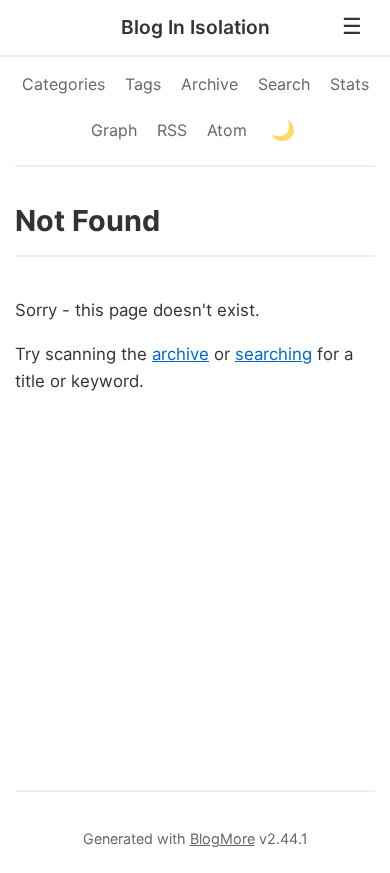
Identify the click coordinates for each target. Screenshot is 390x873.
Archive (209, 84)
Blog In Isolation (195, 27)
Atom (227, 130)
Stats (349, 84)
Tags (143, 84)
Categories (63, 84)
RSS (172, 130)
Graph (114, 130)
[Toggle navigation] (352, 27)
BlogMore (222, 838)
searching (273, 354)
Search (284, 84)
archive (180, 354)
